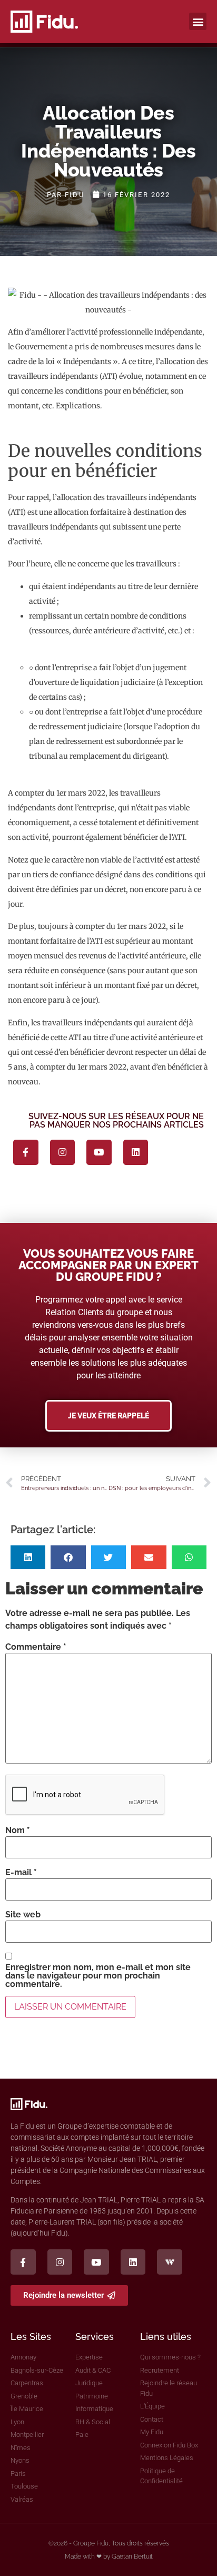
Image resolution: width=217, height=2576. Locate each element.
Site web (23, 1915)
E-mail (21, 1873)
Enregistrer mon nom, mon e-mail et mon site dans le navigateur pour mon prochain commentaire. (98, 1976)
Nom (18, 1830)
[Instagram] (63, 1152)
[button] (198, 21)
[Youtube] (99, 1152)
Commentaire (36, 1647)
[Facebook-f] (26, 1152)
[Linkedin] (136, 1152)
